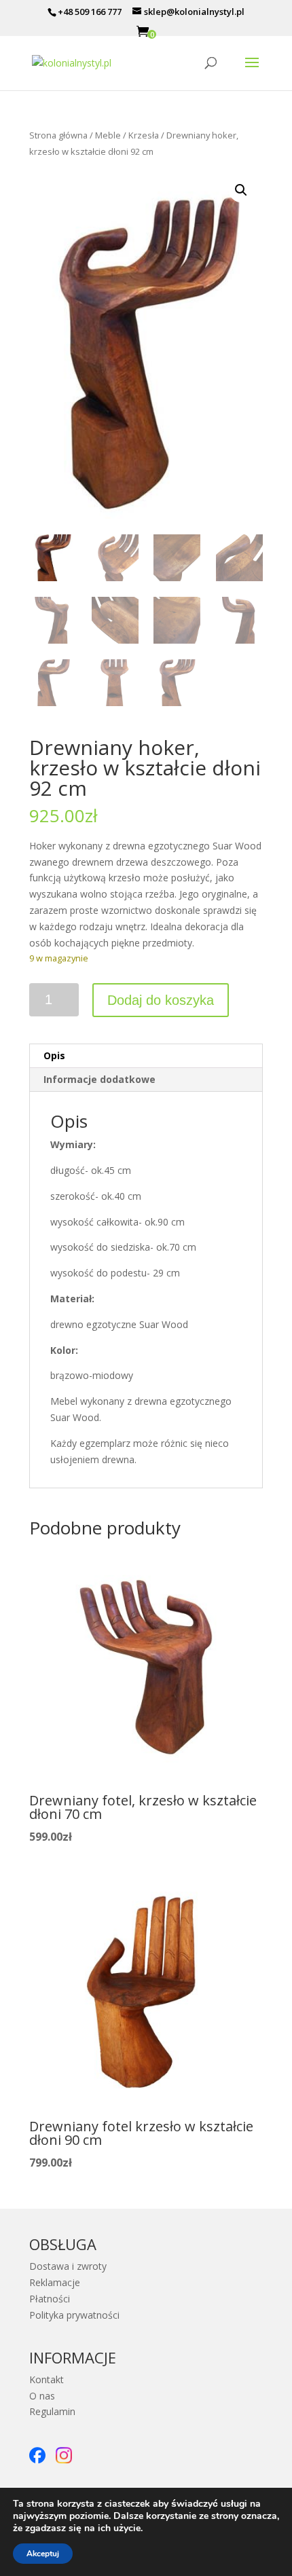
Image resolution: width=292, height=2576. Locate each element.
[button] (241, 190)
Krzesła (144, 135)
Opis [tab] (54, 1055)
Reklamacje (55, 2282)
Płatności (50, 2299)
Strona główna (58, 135)
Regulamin (52, 2411)
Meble (108, 135)
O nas (42, 2396)
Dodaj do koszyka (161, 1000)
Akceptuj (43, 2554)
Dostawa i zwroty (68, 2266)
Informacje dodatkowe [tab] (99, 1079)
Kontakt (47, 2379)
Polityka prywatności (74, 2315)
